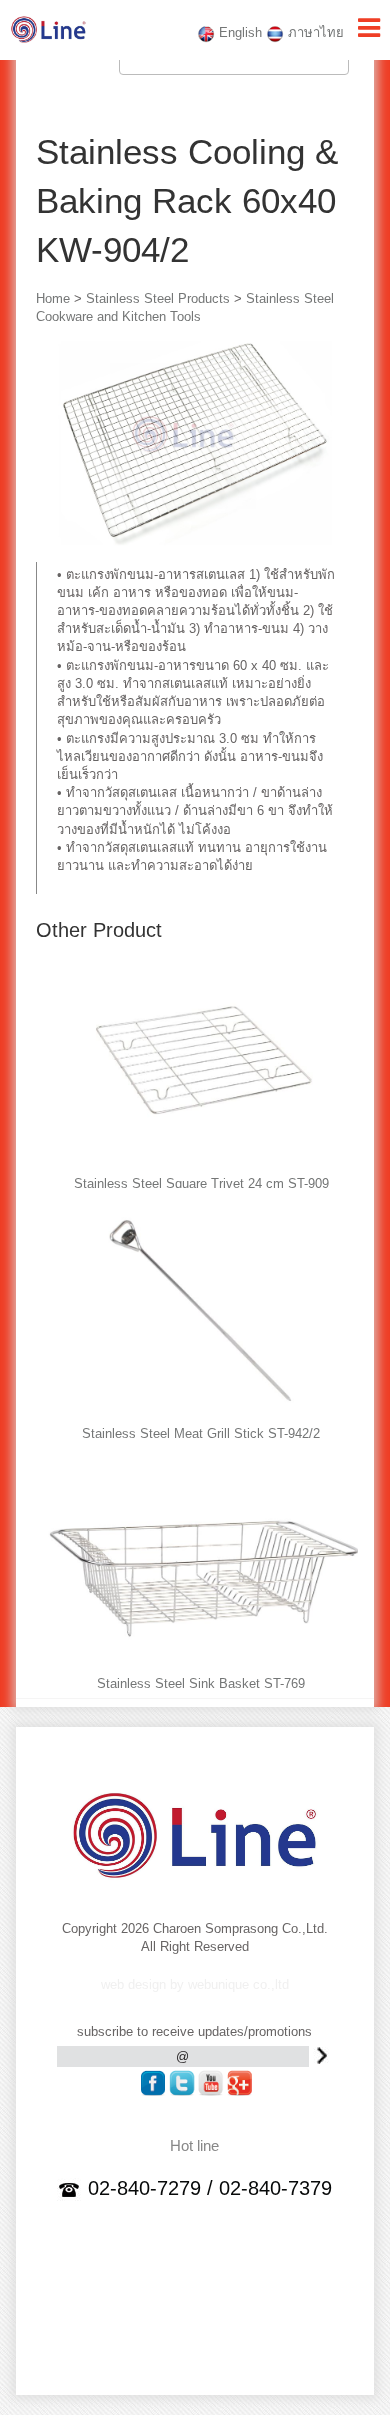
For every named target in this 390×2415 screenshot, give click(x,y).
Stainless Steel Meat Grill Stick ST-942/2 (201, 1433)
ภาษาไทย (314, 32)
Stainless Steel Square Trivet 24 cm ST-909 (201, 1183)
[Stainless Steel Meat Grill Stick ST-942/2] (204, 1412)
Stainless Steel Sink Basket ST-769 (201, 1683)
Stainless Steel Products (158, 298)
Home (53, 298)
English (238, 32)
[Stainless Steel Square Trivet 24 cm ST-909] (204, 1162)
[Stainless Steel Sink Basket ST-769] (204, 1662)
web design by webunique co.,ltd (195, 1984)
